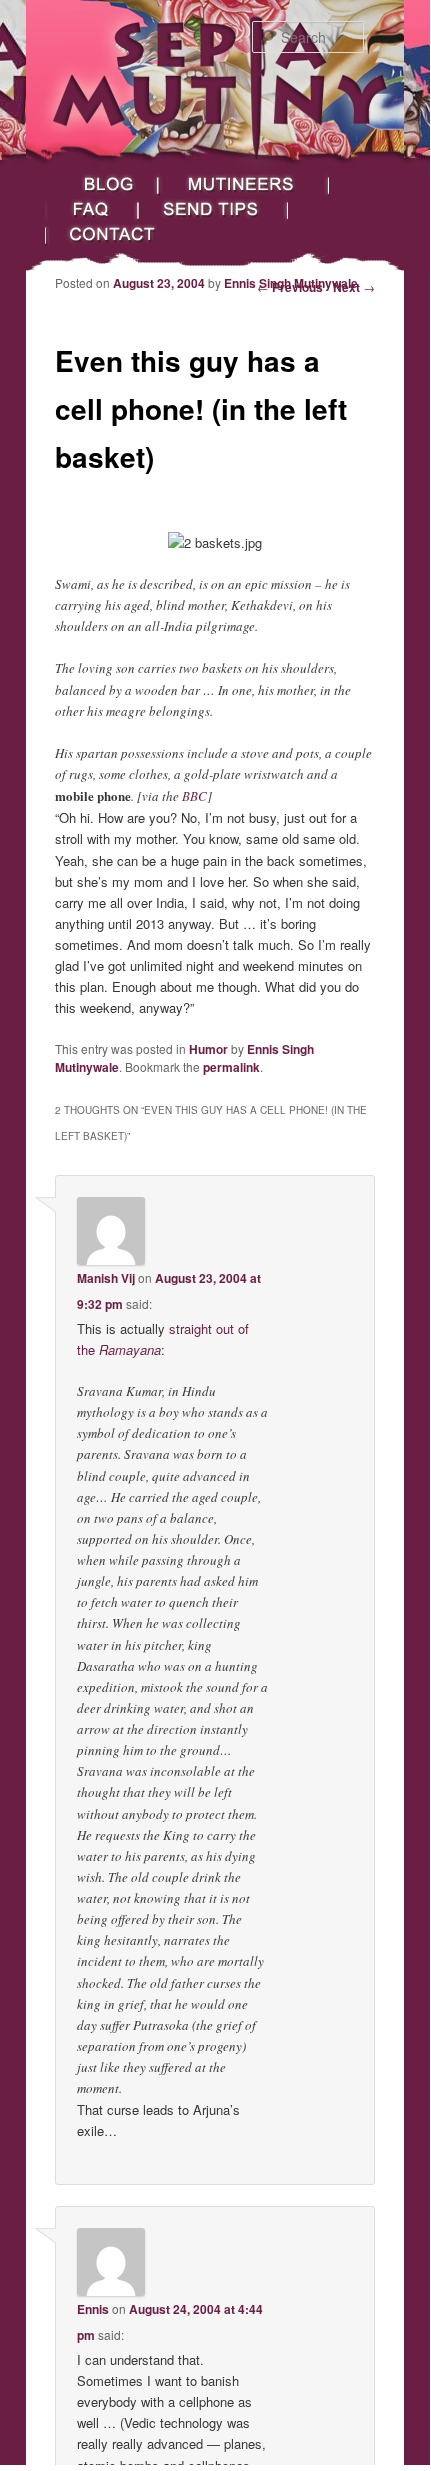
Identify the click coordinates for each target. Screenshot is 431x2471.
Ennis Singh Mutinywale (291, 283)
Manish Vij (106, 1278)
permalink (231, 1067)
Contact (127, 234)
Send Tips (213, 209)
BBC (194, 796)
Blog (102, 184)
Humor (208, 1049)
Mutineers (244, 184)
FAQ (92, 209)
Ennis (93, 2309)
